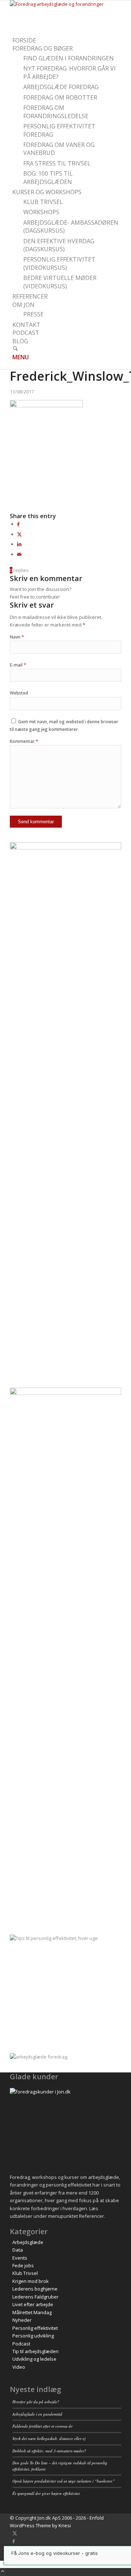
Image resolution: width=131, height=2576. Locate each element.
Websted (19, 693)
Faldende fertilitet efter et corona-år (42, 2426)
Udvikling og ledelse (34, 2359)
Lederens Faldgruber (35, 2297)
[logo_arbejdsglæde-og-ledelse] (64, 4)
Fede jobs (23, 2265)
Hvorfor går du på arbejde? (36, 2402)
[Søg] (15, 349)
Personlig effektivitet (35, 2328)
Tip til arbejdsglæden (35, 2351)
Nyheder (22, 2320)
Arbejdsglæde (28, 2242)
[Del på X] (19, 534)
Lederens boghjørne (35, 2289)
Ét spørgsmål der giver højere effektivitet (46, 2493)
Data (18, 2250)
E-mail (18, 665)
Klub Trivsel (25, 2273)
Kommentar (24, 741)
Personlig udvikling (33, 2336)
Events (20, 2258)
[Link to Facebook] (14, 2541)
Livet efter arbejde (33, 2304)
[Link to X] (15, 2533)
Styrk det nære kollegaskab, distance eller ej (49, 2438)
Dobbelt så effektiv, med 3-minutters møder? (49, 2451)
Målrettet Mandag (32, 2312)
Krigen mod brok (31, 2281)
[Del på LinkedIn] (19, 544)
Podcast (21, 2344)
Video (19, 2367)
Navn (17, 637)
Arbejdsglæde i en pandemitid (37, 2414)
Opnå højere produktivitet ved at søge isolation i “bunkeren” (63, 2481)
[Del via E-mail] (19, 554)
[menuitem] (67, 41)
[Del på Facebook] (18, 524)
